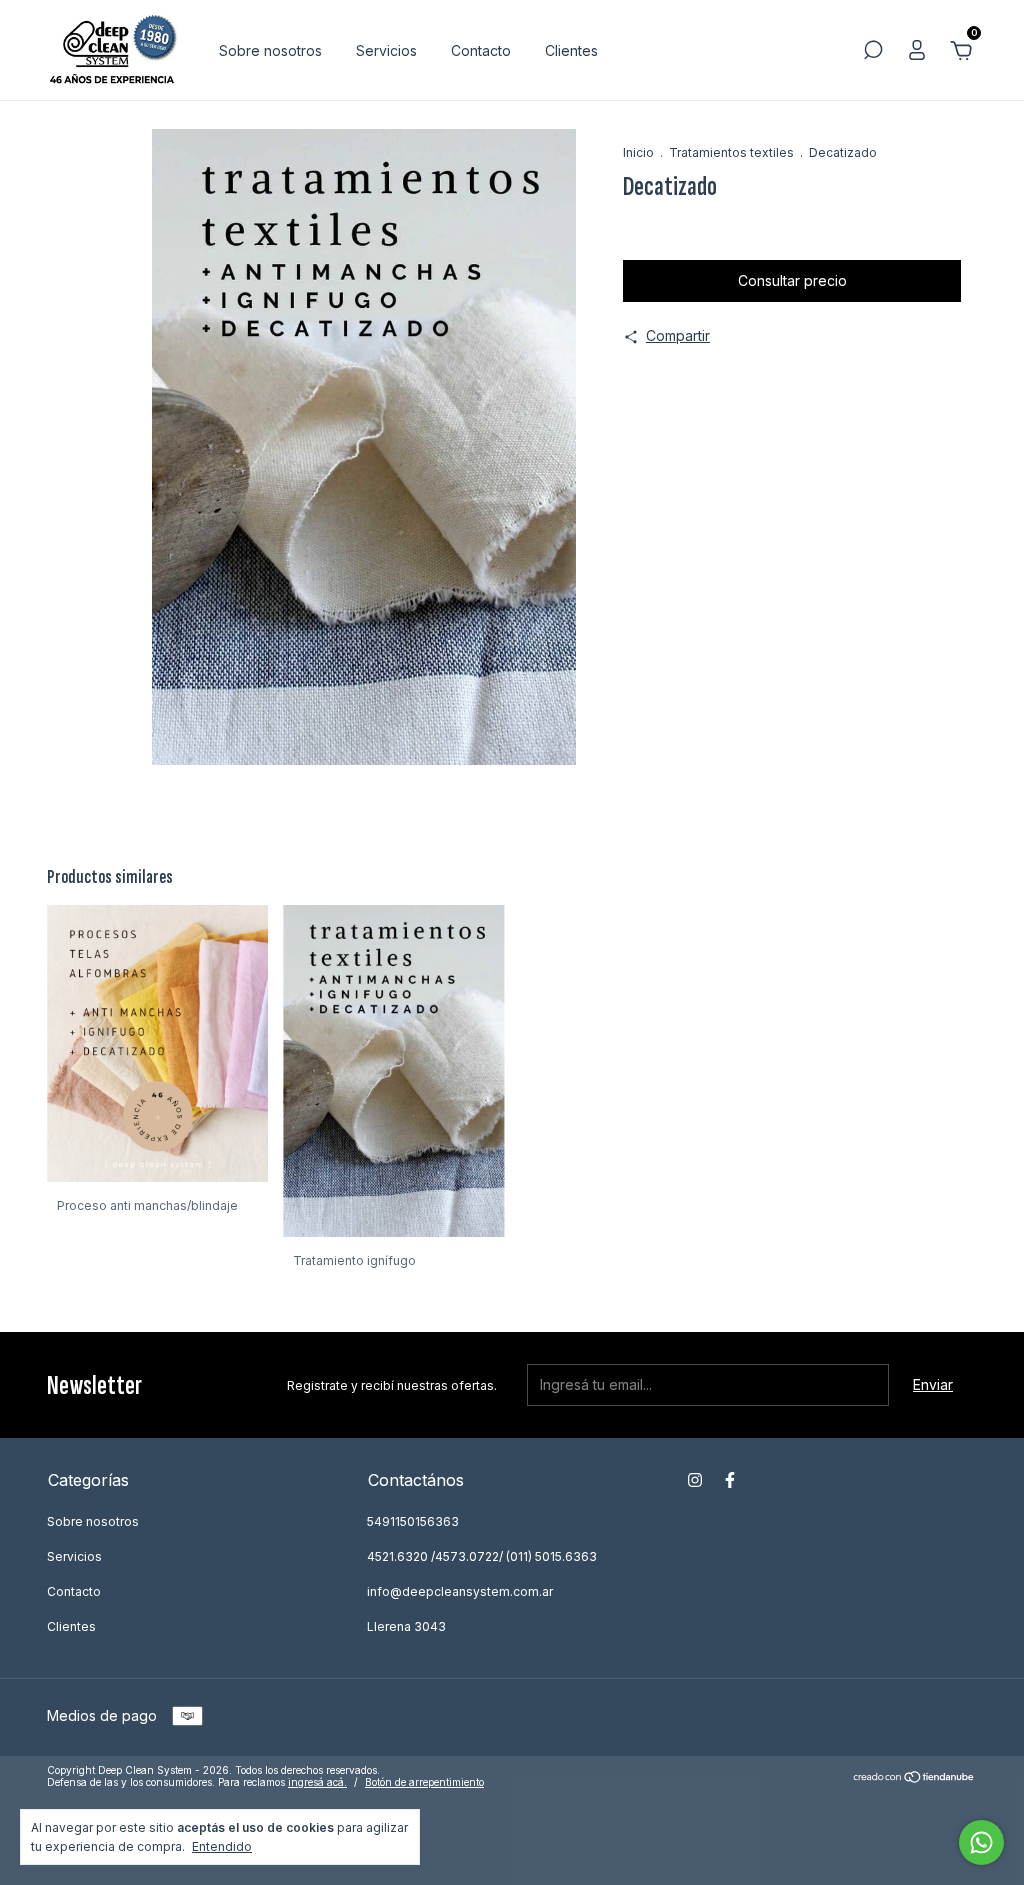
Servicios (386, 50)
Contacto (481, 50)
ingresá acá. (317, 1782)
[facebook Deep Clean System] (730, 1480)
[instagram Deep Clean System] (695, 1480)
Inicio (638, 152)
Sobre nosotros (270, 50)
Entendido (222, 1846)
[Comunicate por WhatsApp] (981, 1842)
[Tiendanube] (914, 1778)
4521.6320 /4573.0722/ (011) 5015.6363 (482, 1556)
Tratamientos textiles (731, 152)
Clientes (571, 50)
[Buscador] (873, 52)
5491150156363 (413, 1521)
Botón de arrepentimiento (424, 1782)
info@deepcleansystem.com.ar (460, 1591)
